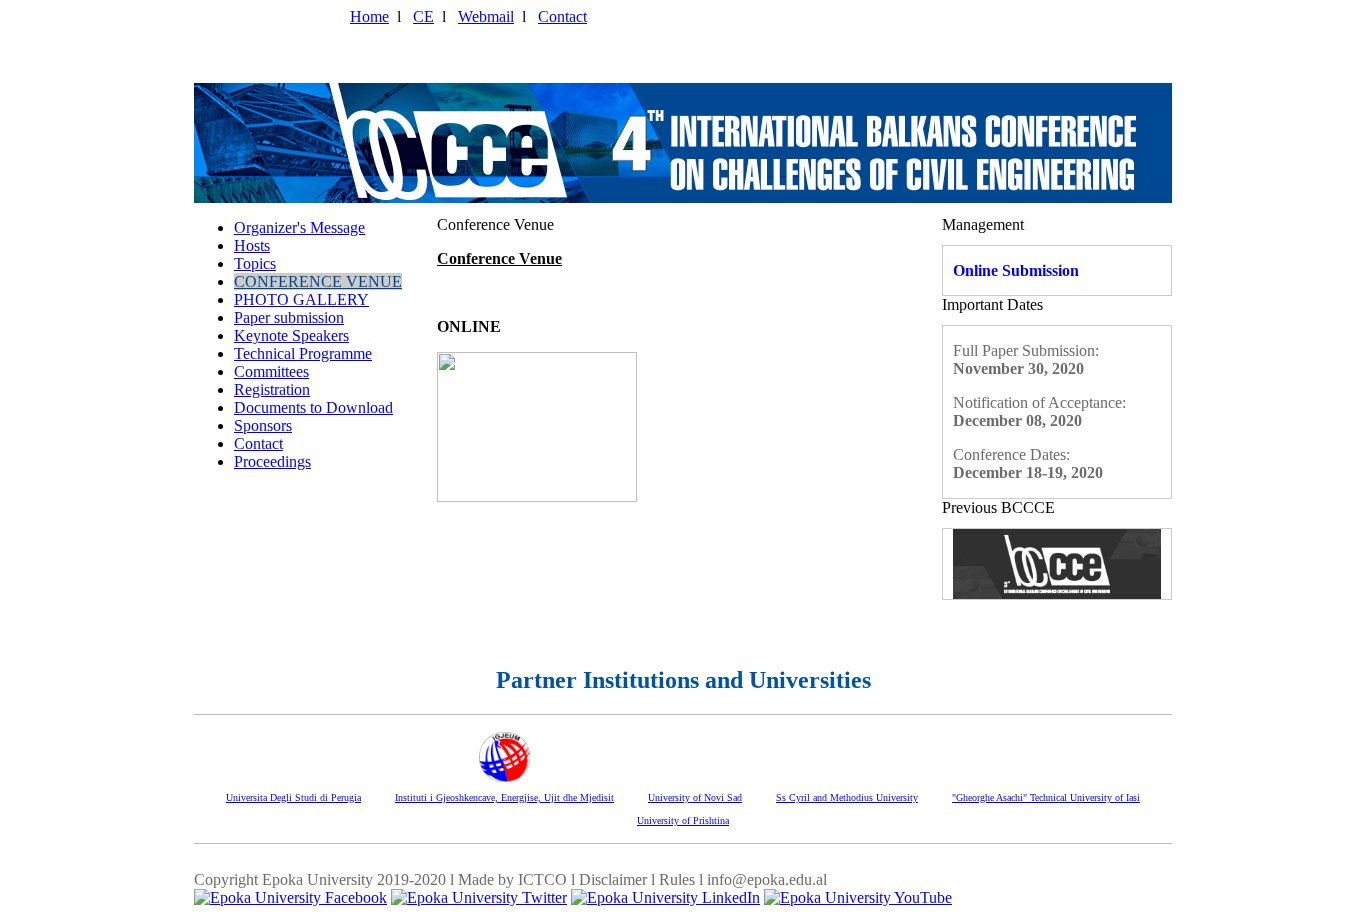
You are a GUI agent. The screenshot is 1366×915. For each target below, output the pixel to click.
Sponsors (263, 425)
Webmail (486, 16)
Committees (271, 371)
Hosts (252, 245)
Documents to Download (313, 407)
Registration (272, 389)
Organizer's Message (299, 227)
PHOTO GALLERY (301, 299)
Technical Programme (303, 353)
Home (369, 16)
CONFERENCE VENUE (318, 281)
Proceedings (272, 461)
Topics (255, 263)
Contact (562, 16)
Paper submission (289, 317)
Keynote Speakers (291, 335)
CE (423, 16)
